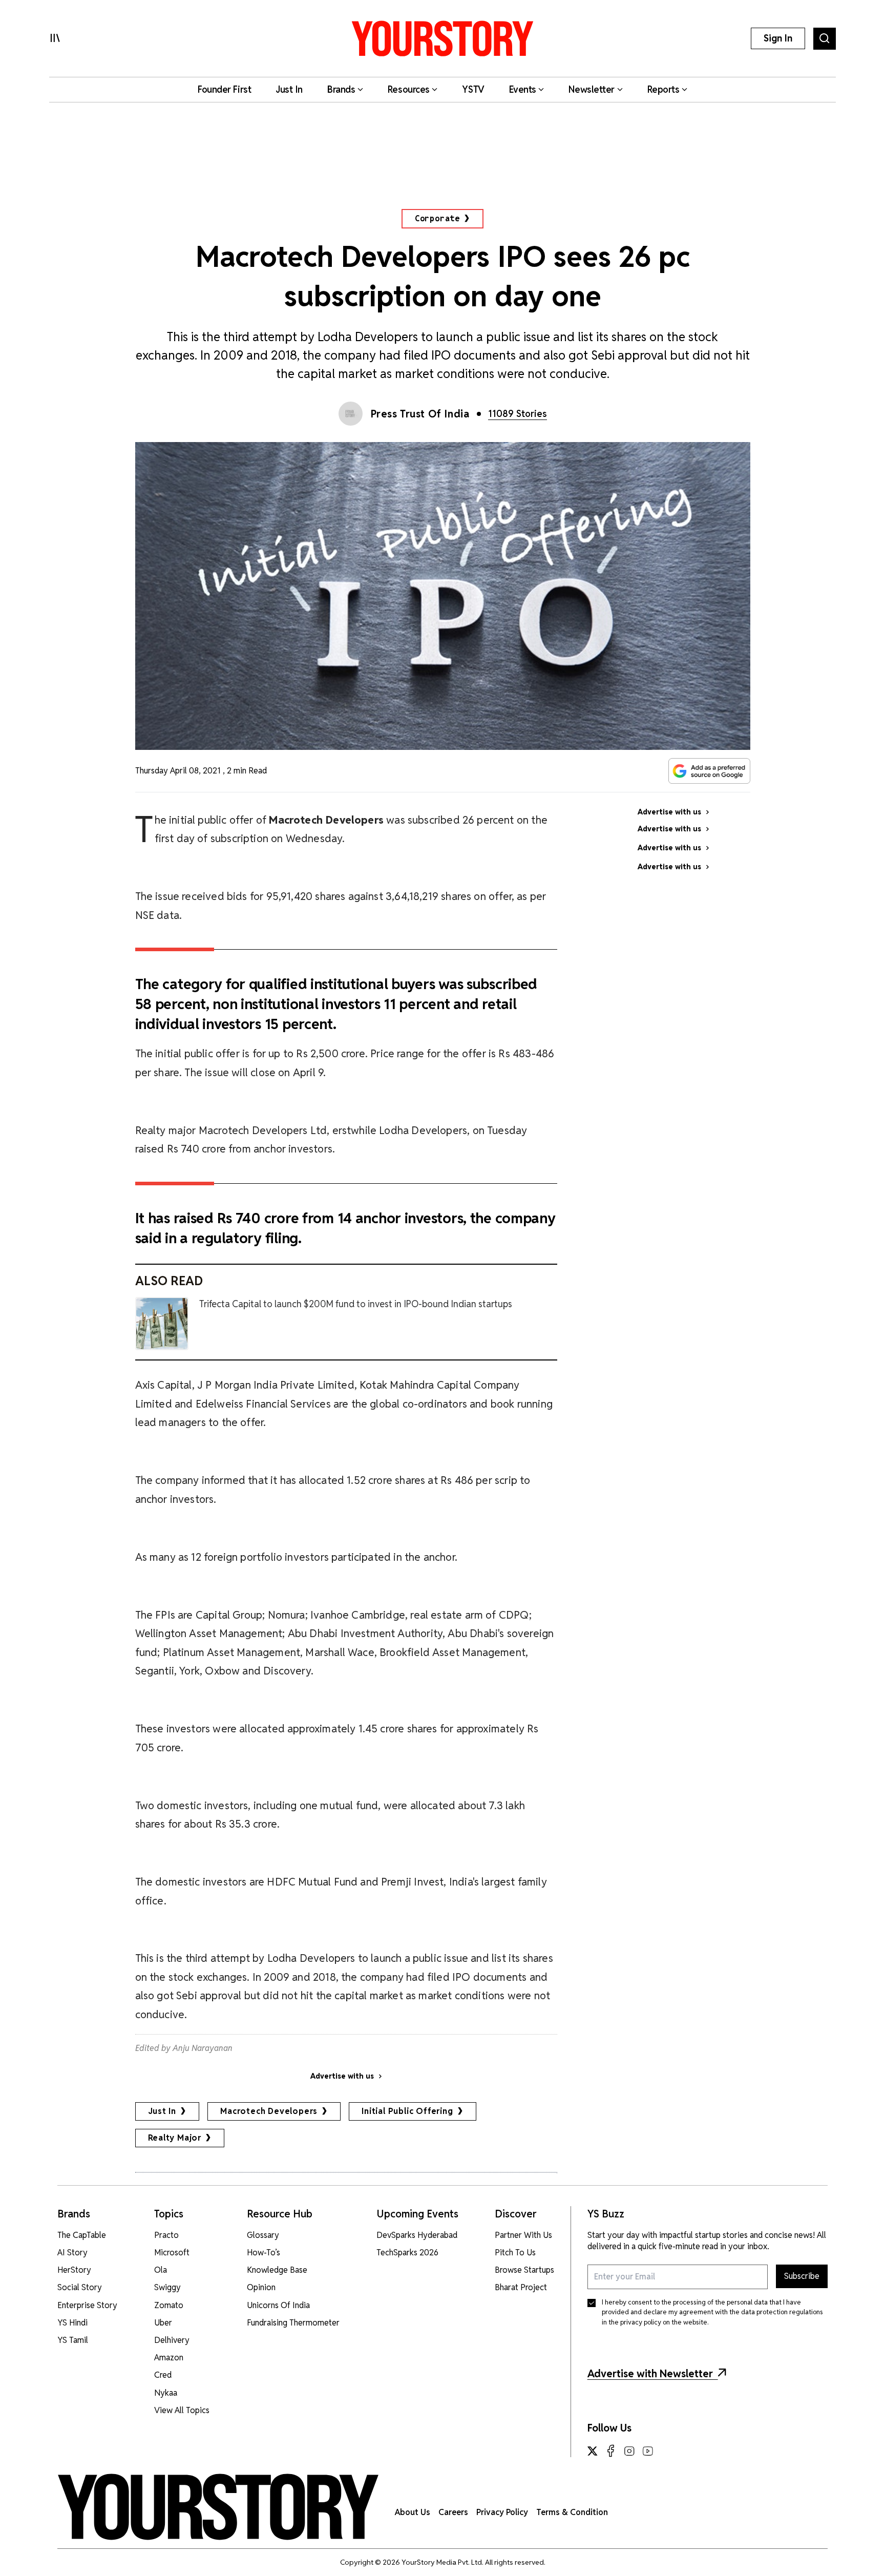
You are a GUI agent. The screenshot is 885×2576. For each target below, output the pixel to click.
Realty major (175, 2138)
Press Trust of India (420, 414)
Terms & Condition (572, 2512)
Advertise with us (342, 2076)
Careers (453, 2512)
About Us (413, 2512)
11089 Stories (518, 414)
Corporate (437, 218)
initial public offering (407, 2111)
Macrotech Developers (269, 2111)
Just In (162, 2111)
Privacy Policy (502, 2512)
